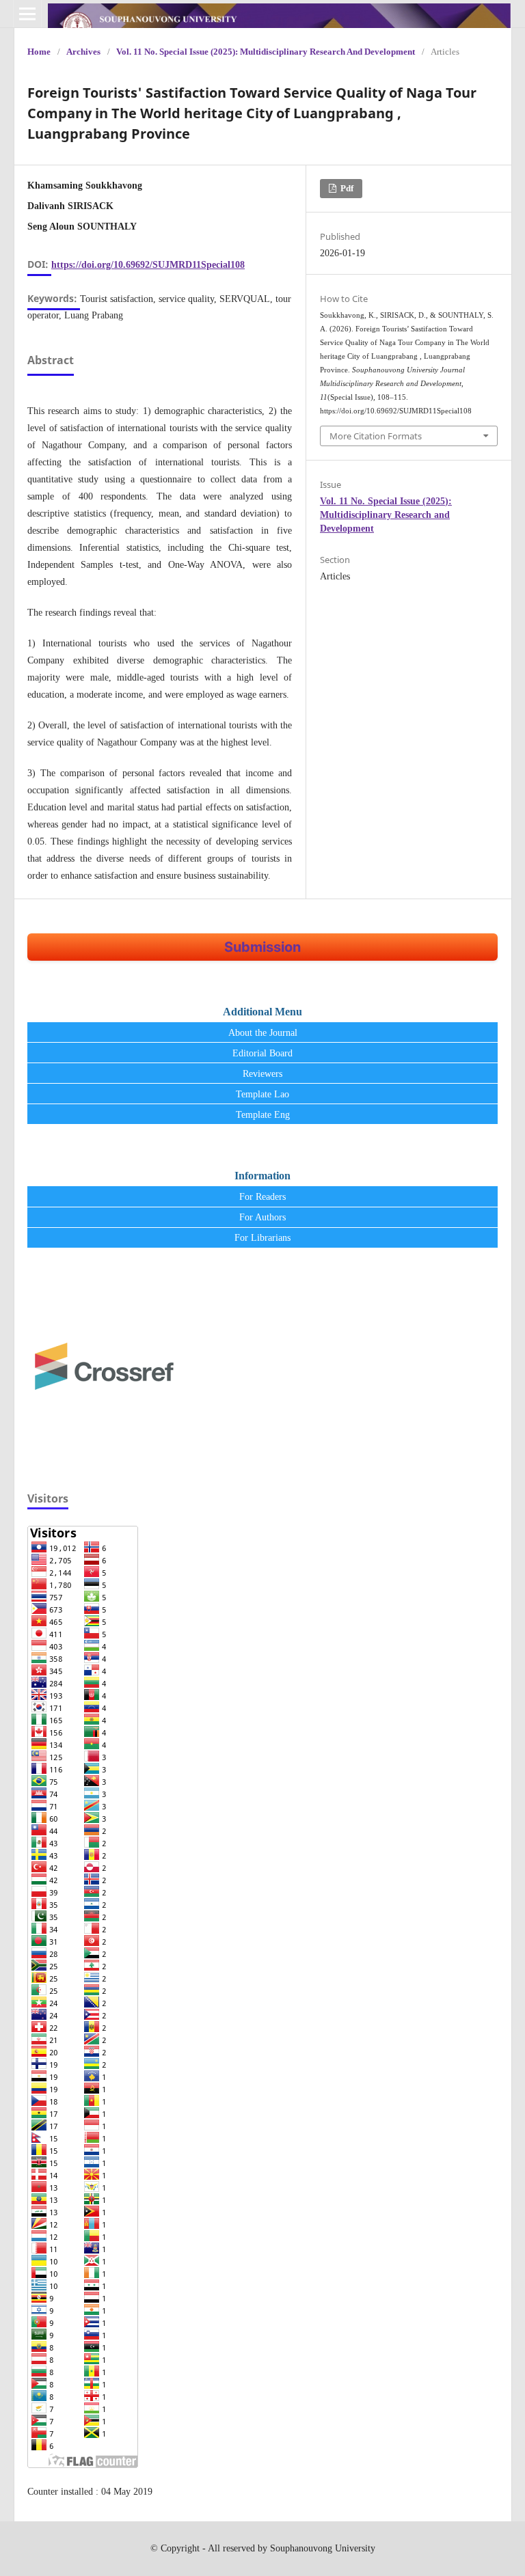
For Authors (262, 1217)
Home (39, 52)
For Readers (262, 1197)
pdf (346, 188)
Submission (262, 947)
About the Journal (263, 1033)
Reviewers (262, 1074)
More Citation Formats (376, 436)
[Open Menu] (27, 14)
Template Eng (263, 1115)
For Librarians (262, 1238)
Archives (83, 52)
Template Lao (262, 1094)
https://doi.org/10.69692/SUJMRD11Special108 (148, 265)
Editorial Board (262, 1053)
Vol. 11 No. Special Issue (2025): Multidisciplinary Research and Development (266, 52)
